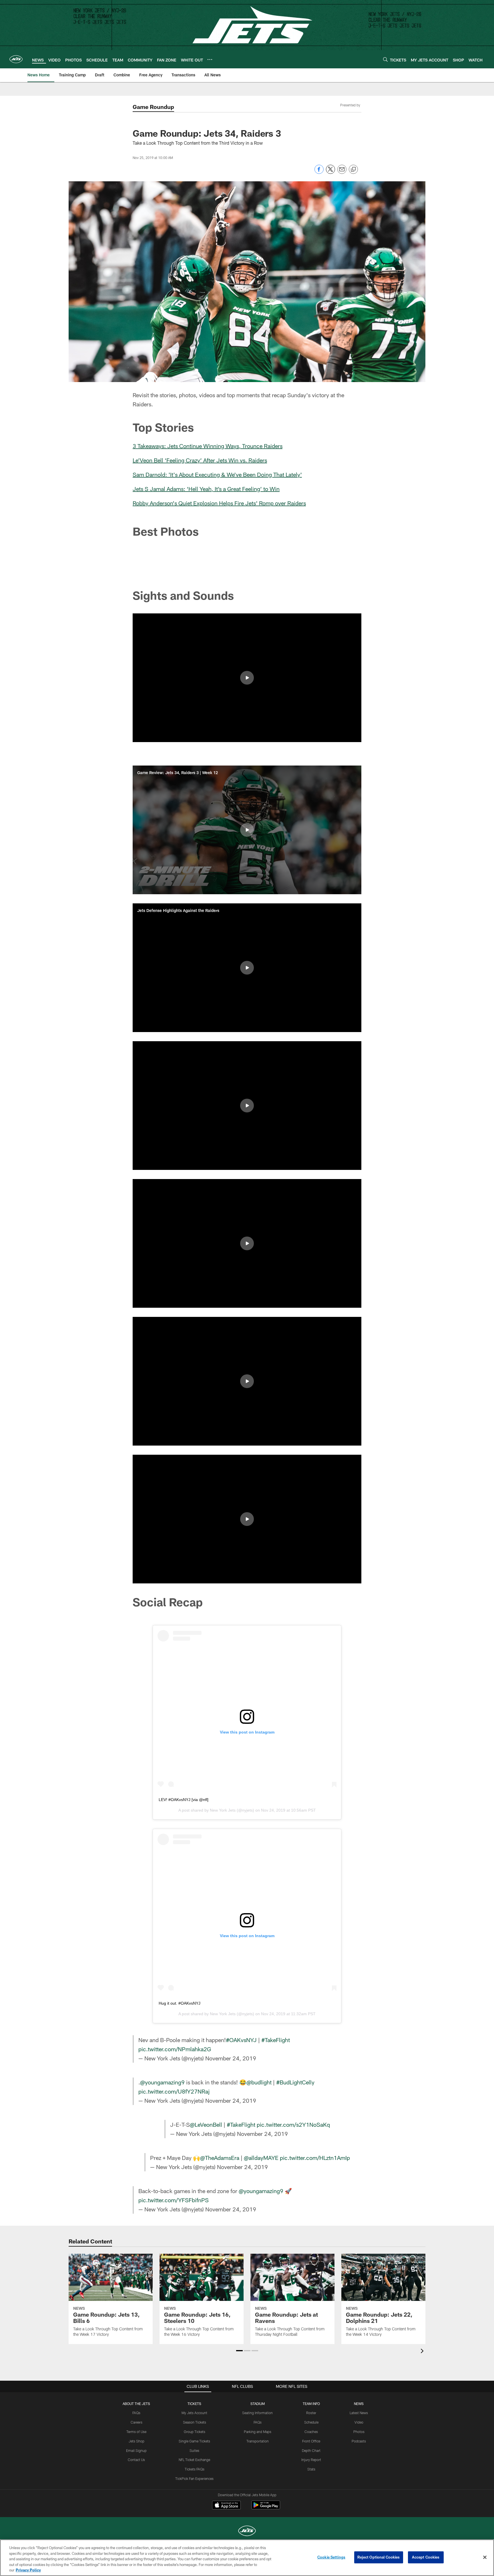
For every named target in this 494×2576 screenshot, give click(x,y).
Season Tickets (195, 2422)
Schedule (311, 2422)
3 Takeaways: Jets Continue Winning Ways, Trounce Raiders (208, 446)
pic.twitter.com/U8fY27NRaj (174, 2091)
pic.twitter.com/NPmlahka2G (175, 2049)
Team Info (311, 2404)
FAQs (136, 2413)
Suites (194, 2450)
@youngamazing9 (162, 2082)
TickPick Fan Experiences (194, 2478)
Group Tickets (195, 2432)
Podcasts (359, 2441)
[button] (247, 678)
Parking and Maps (258, 2432)
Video (359, 2422)
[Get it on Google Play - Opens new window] (266, 2508)
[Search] (385, 59)
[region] (247, 2558)
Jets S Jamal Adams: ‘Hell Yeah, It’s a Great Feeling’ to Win (206, 489)
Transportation (258, 2441)
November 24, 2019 (231, 2058)
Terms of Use (136, 2432)
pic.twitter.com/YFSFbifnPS (174, 2200)
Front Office (311, 2441)
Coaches (311, 2432)
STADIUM (258, 2404)
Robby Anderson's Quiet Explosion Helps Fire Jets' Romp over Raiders (219, 503)
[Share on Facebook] (319, 172)
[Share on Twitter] (330, 172)
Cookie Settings (331, 2557)
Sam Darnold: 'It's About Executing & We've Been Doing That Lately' (217, 474)
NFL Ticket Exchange (194, 2460)
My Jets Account (194, 2413)
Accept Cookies (426, 2557)
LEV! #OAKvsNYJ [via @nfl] (184, 1800)
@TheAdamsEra (220, 2158)
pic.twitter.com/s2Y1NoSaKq (293, 2124)
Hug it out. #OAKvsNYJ (180, 2003)
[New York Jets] (247, 2532)
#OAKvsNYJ (241, 2040)
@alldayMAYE (261, 2158)
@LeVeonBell (206, 2124)
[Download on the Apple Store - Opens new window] (226, 2506)
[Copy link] (353, 170)
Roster (311, 2413)
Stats (311, 2469)
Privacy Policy (28, 2570)
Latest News (359, 2413)
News (359, 2404)
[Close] (485, 2557)
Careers (137, 2422)
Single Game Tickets (194, 2441)
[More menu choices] (210, 59)
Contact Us (136, 2460)
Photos (359, 2432)
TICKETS (194, 2404)
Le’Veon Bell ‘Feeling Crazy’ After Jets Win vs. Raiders (200, 460)
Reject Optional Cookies (379, 2557)
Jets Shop (137, 2441)
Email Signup (136, 2450)
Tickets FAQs (195, 2469)
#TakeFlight (276, 2040)
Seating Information (257, 2413)
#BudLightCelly (295, 2082)
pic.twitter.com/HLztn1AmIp (315, 2158)
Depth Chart (311, 2450)
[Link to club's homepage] (16, 59)
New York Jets (223, 1810)
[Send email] (342, 172)
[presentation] (423, 2352)
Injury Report (311, 2460)
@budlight (259, 2082)
